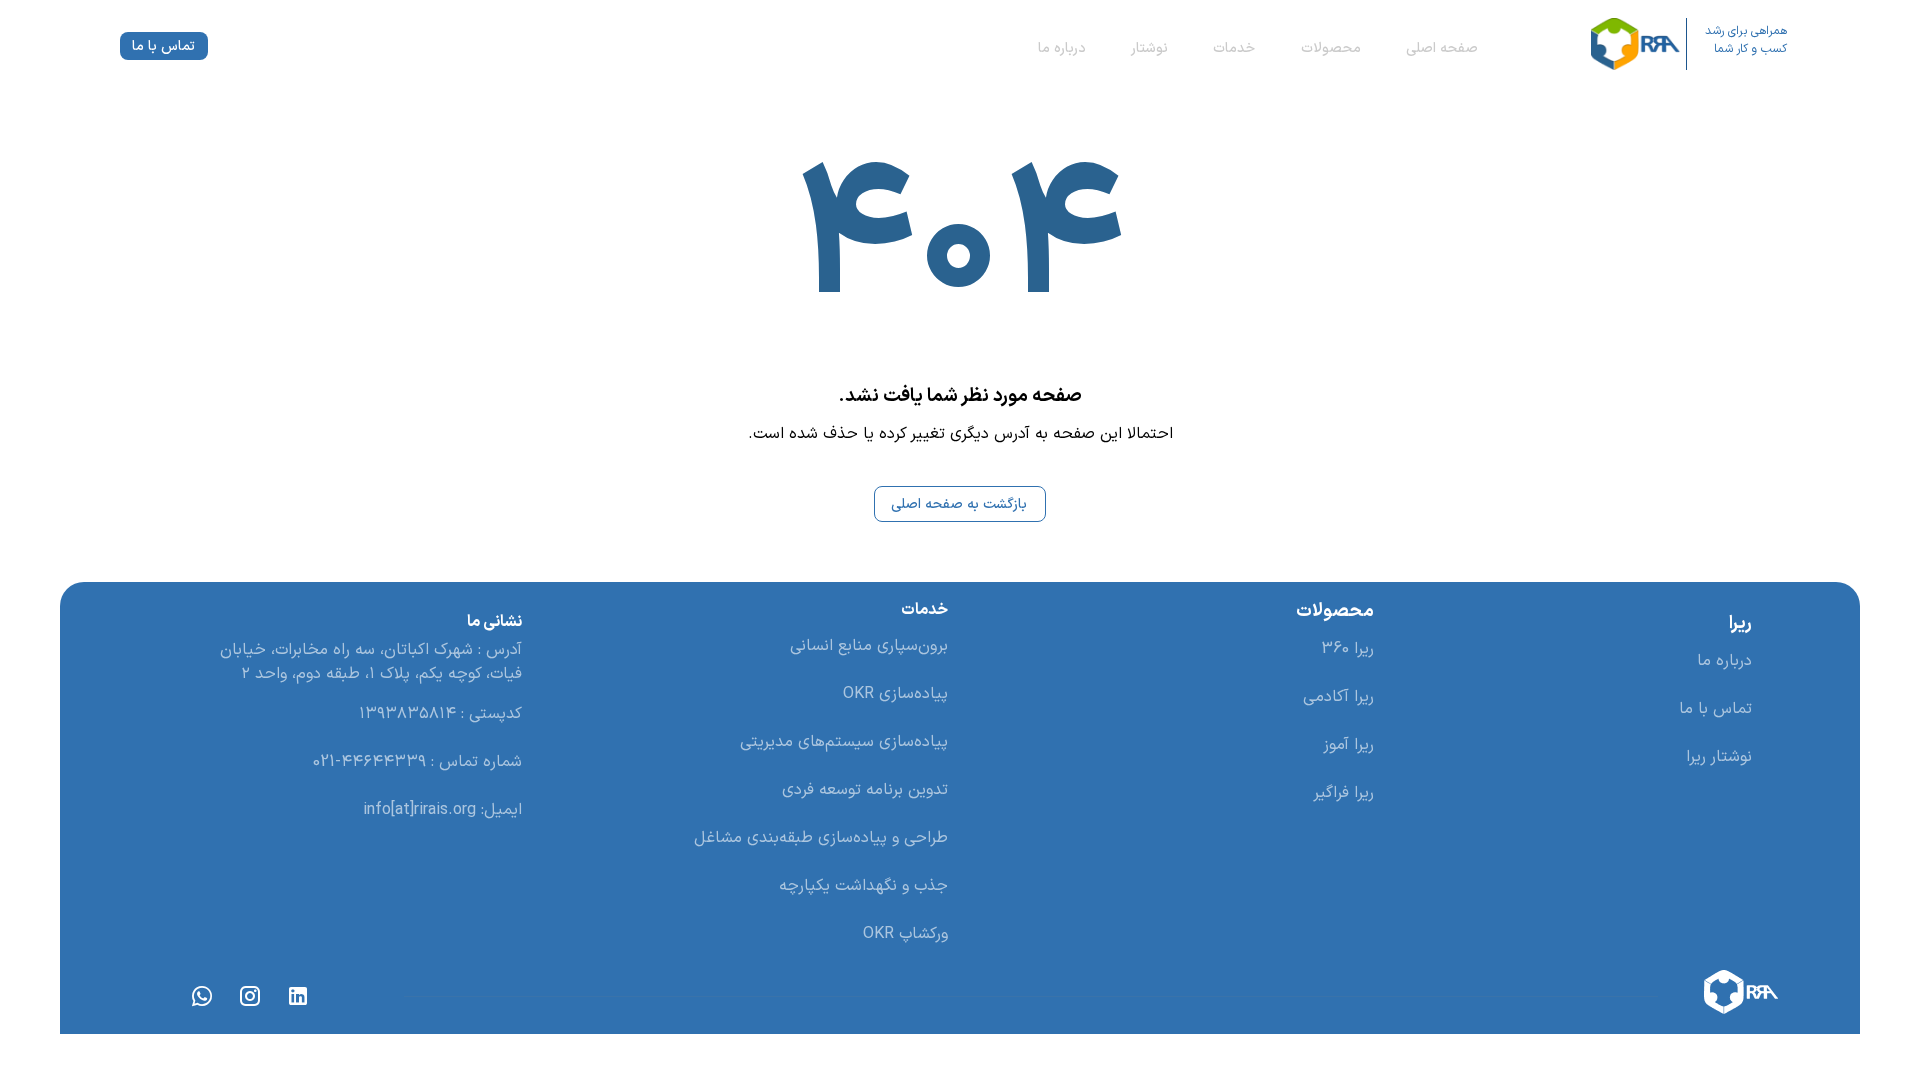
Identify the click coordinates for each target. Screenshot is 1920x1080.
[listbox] (1575, 709)
